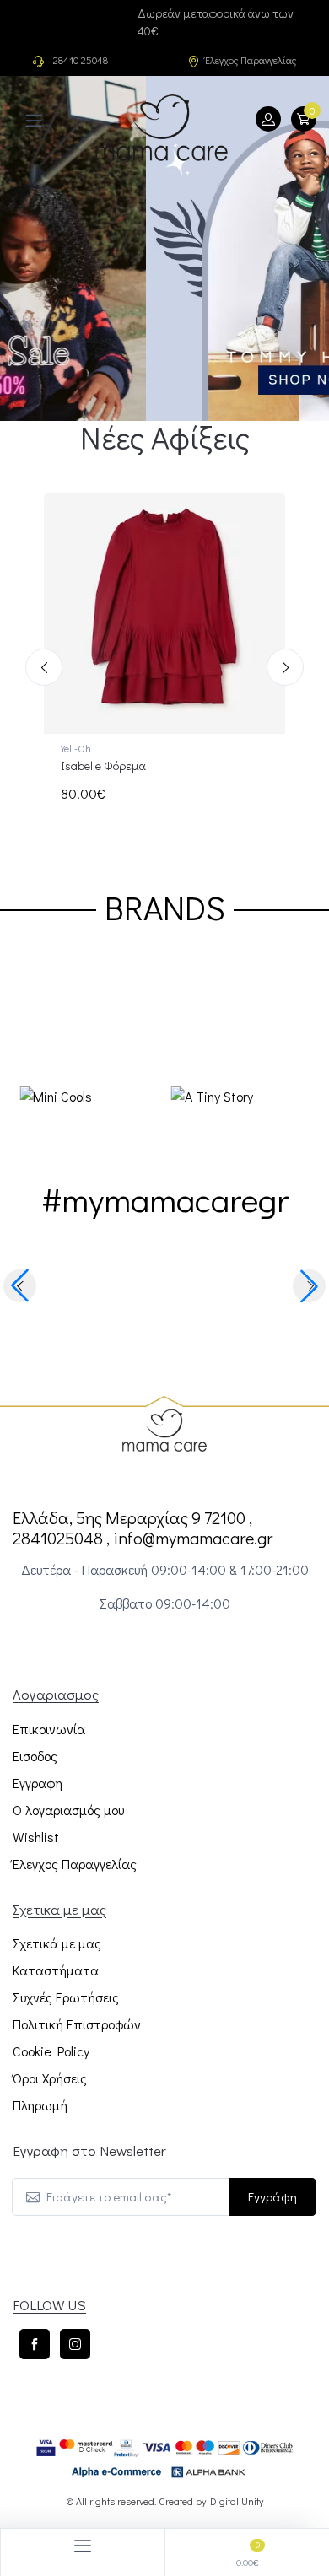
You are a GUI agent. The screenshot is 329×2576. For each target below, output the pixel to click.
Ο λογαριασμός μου (68, 1810)
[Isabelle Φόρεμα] (164, 613)
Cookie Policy (51, 2051)
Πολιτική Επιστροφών (77, 2024)
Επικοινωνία (49, 1729)
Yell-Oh (76, 748)
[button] (20, 1286)
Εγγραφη (38, 1783)
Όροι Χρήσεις (50, 2078)
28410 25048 (81, 60)
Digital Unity (237, 2501)
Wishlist (36, 1837)
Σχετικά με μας (57, 1943)
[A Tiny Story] (103, 1097)
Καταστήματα (56, 1970)
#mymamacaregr (165, 1247)
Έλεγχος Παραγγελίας (251, 60)
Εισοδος (35, 1756)
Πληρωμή (40, 2105)
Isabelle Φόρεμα (103, 765)
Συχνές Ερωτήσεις (66, 1997)
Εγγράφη (272, 2196)
